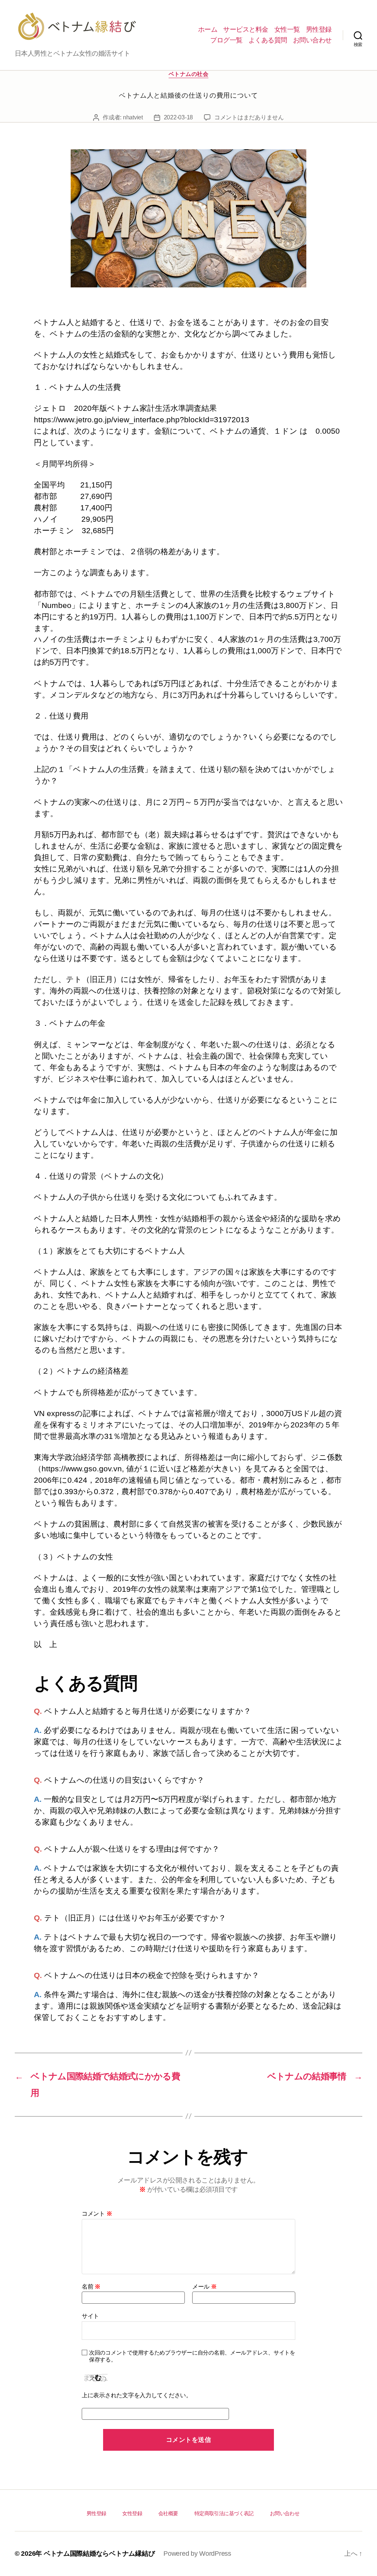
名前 (91, 2287)
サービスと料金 (246, 29)
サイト (90, 2316)
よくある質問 (268, 40)
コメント (97, 2214)
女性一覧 (287, 29)
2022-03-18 (178, 117)
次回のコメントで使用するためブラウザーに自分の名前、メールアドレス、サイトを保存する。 (192, 2356)
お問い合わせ (312, 40)
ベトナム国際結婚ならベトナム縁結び (99, 2554)
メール (205, 2287)
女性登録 (132, 2513)
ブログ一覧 (226, 40)
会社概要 (168, 2513)
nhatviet (133, 117)
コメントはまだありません (249, 117)
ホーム (208, 29)
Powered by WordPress (197, 2554)
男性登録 (319, 29)
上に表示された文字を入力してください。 (137, 2395)
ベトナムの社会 (189, 74)
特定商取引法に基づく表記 (224, 2513)
